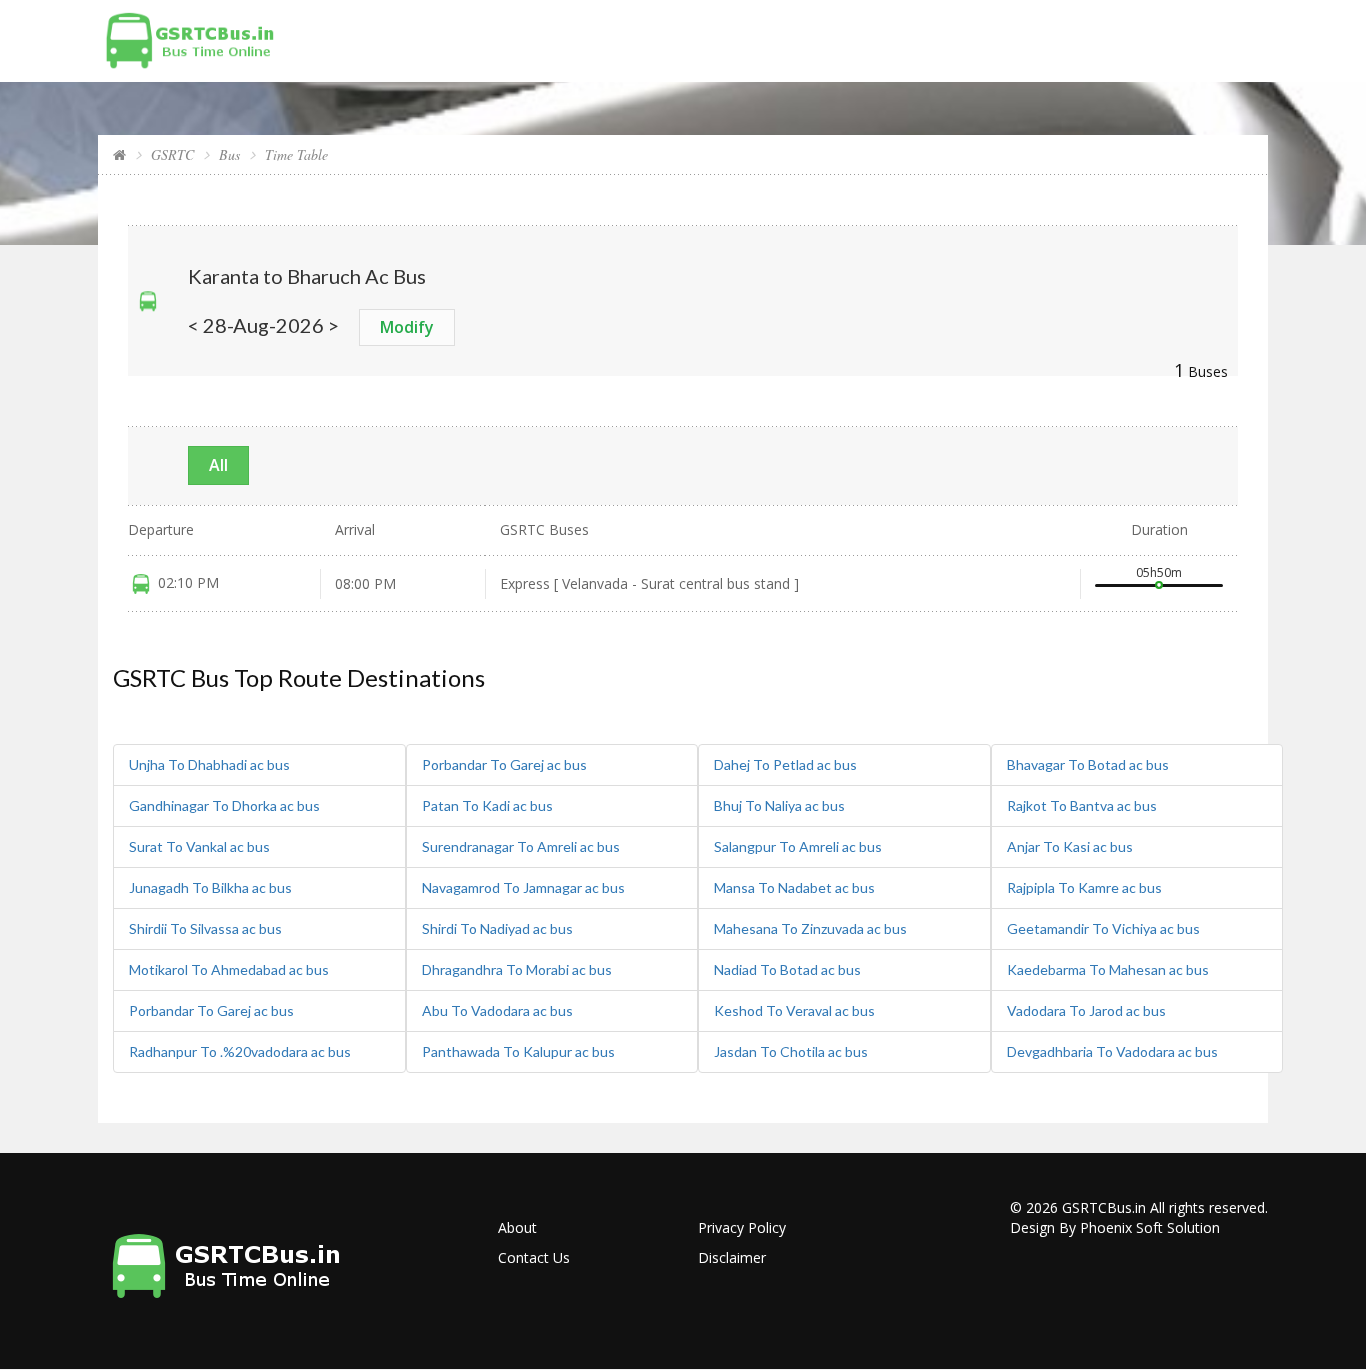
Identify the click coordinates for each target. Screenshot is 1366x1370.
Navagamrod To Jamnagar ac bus (523, 887)
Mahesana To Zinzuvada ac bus (810, 928)
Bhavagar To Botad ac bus (1088, 764)
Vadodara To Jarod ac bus (1086, 1010)
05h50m (1159, 572)
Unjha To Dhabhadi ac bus (209, 764)
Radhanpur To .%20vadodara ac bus (240, 1051)
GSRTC (172, 154)
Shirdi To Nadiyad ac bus (497, 928)
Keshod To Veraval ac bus (794, 1010)
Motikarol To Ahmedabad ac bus (229, 969)
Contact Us (534, 1257)
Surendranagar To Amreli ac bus (521, 846)
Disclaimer (732, 1257)
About (517, 1227)
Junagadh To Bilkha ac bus (210, 887)
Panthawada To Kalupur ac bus (518, 1051)
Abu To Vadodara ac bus (497, 1010)
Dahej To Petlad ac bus (785, 764)
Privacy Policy (742, 1227)
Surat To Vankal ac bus (199, 846)
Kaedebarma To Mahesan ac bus (1108, 969)
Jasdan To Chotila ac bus (791, 1051)
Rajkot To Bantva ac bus (1082, 805)
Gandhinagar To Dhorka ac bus (224, 805)
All (218, 465)
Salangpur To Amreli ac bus (798, 846)
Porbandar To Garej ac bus (211, 1010)
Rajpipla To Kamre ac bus (1084, 887)
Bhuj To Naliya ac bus (779, 805)
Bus (229, 154)
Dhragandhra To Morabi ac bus (517, 969)
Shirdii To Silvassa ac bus (205, 928)
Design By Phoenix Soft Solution (1115, 1227)
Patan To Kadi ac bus (487, 805)
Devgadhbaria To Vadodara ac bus (1112, 1051)
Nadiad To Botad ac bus (787, 969)
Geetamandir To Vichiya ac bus (1103, 928)
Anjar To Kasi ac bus (1070, 846)
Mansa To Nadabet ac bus (794, 887)
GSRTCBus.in (1104, 1207)
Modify (407, 327)
